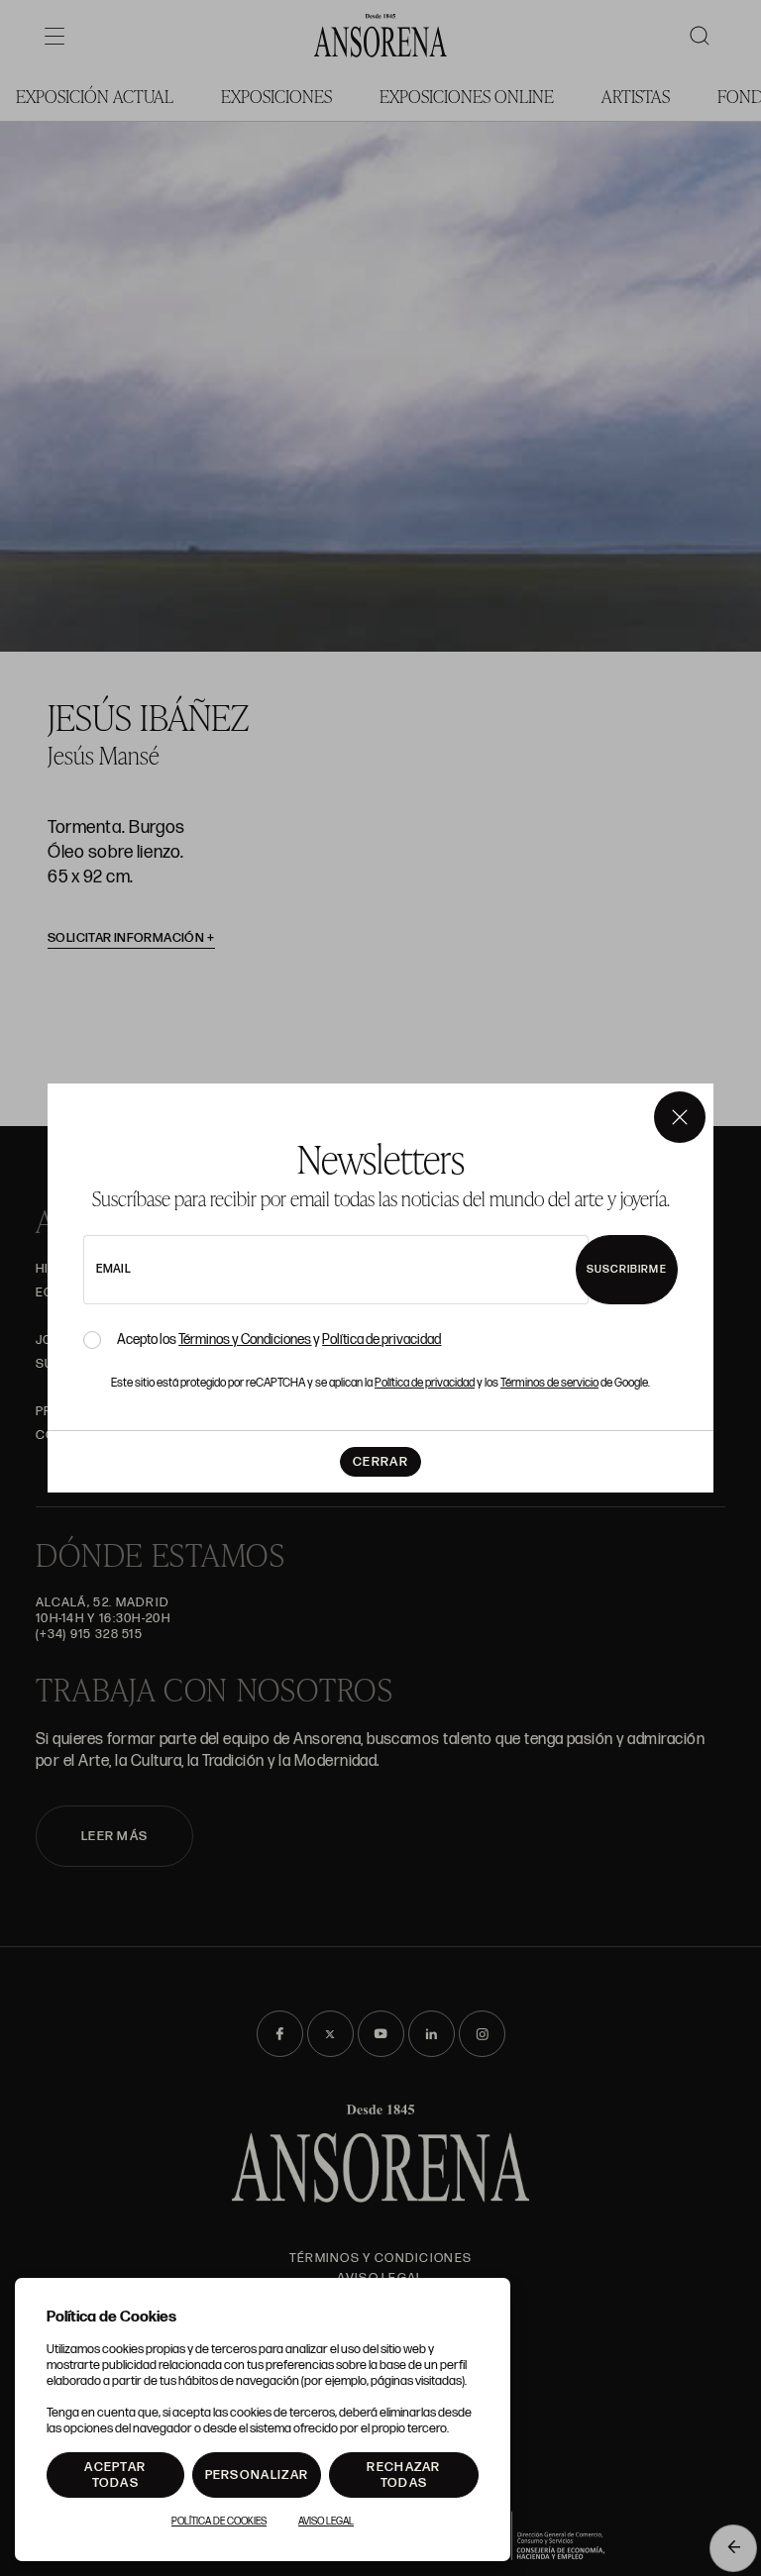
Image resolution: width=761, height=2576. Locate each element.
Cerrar (380, 1462)
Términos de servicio (549, 1383)
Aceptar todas (115, 2475)
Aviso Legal (326, 2522)
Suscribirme (627, 1269)
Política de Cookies (219, 2522)
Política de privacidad (381, 1340)
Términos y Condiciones (245, 1340)
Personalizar (257, 2475)
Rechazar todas (403, 2475)
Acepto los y (279, 1340)
